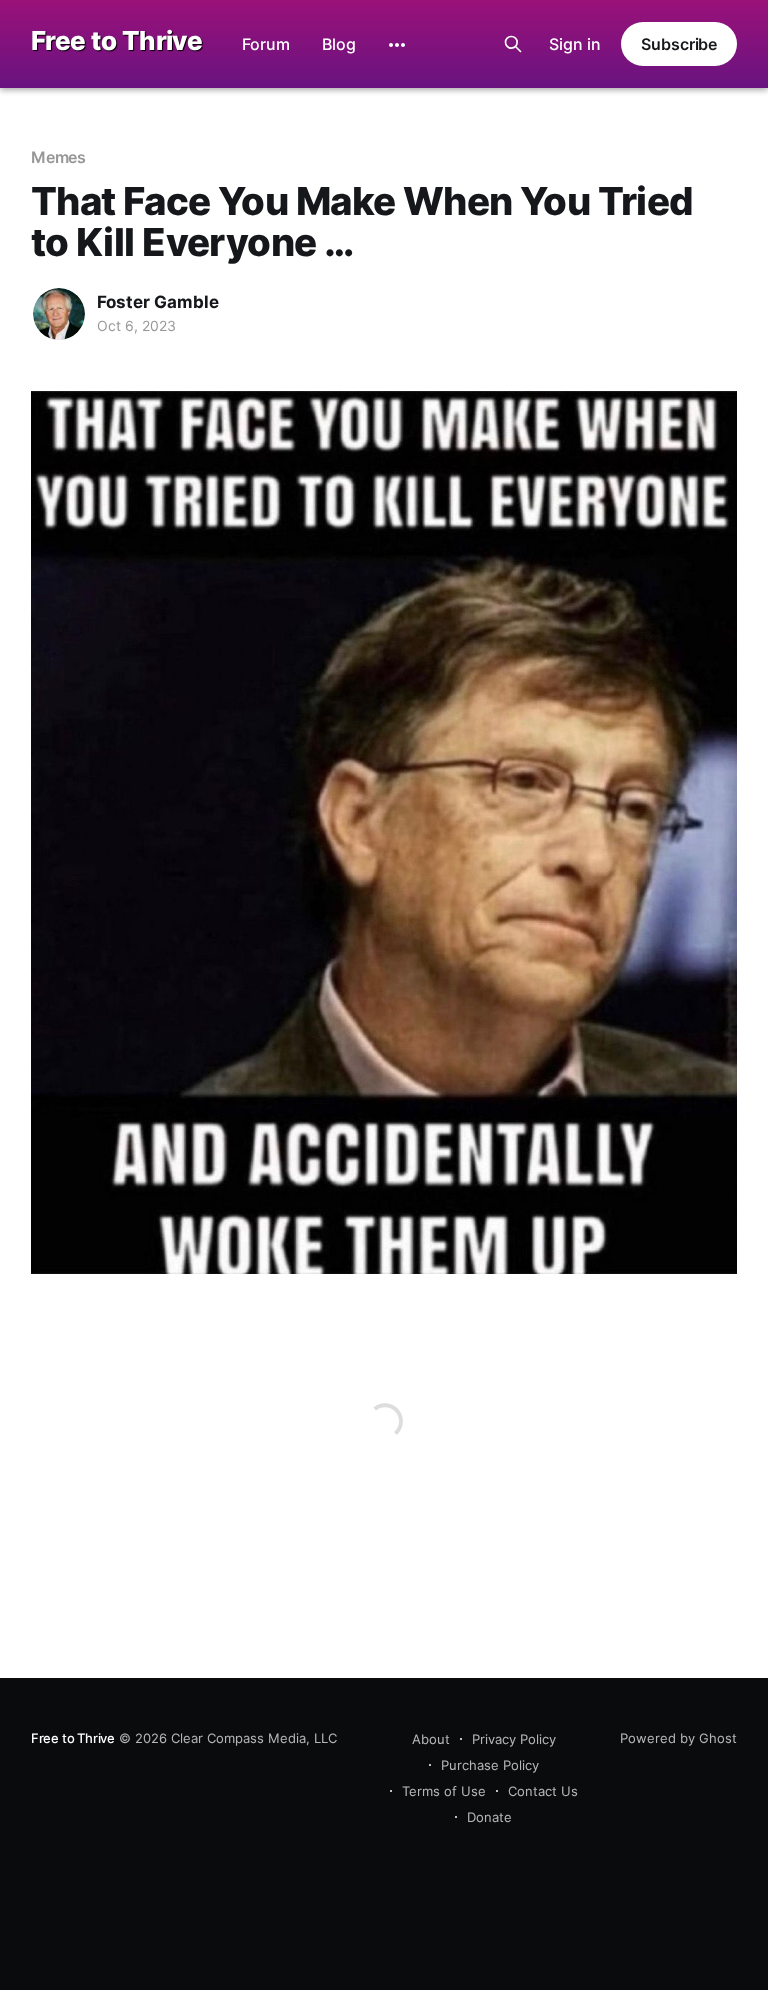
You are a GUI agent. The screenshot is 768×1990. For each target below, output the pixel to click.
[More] (397, 45)
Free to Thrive (117, 41)
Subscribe (679, 44)
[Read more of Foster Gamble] (59, 314)
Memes (59, 157)
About (431, 1739)
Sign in (575, 44)
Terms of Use (444, 1791)
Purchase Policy (490, 1765)
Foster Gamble (158, 302)
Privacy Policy (514, 1739)
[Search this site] (513, 44)
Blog (339, 44)
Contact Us (543, 1791)
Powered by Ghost (678, 1738)
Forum (266, 44)
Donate (489, 1817)
